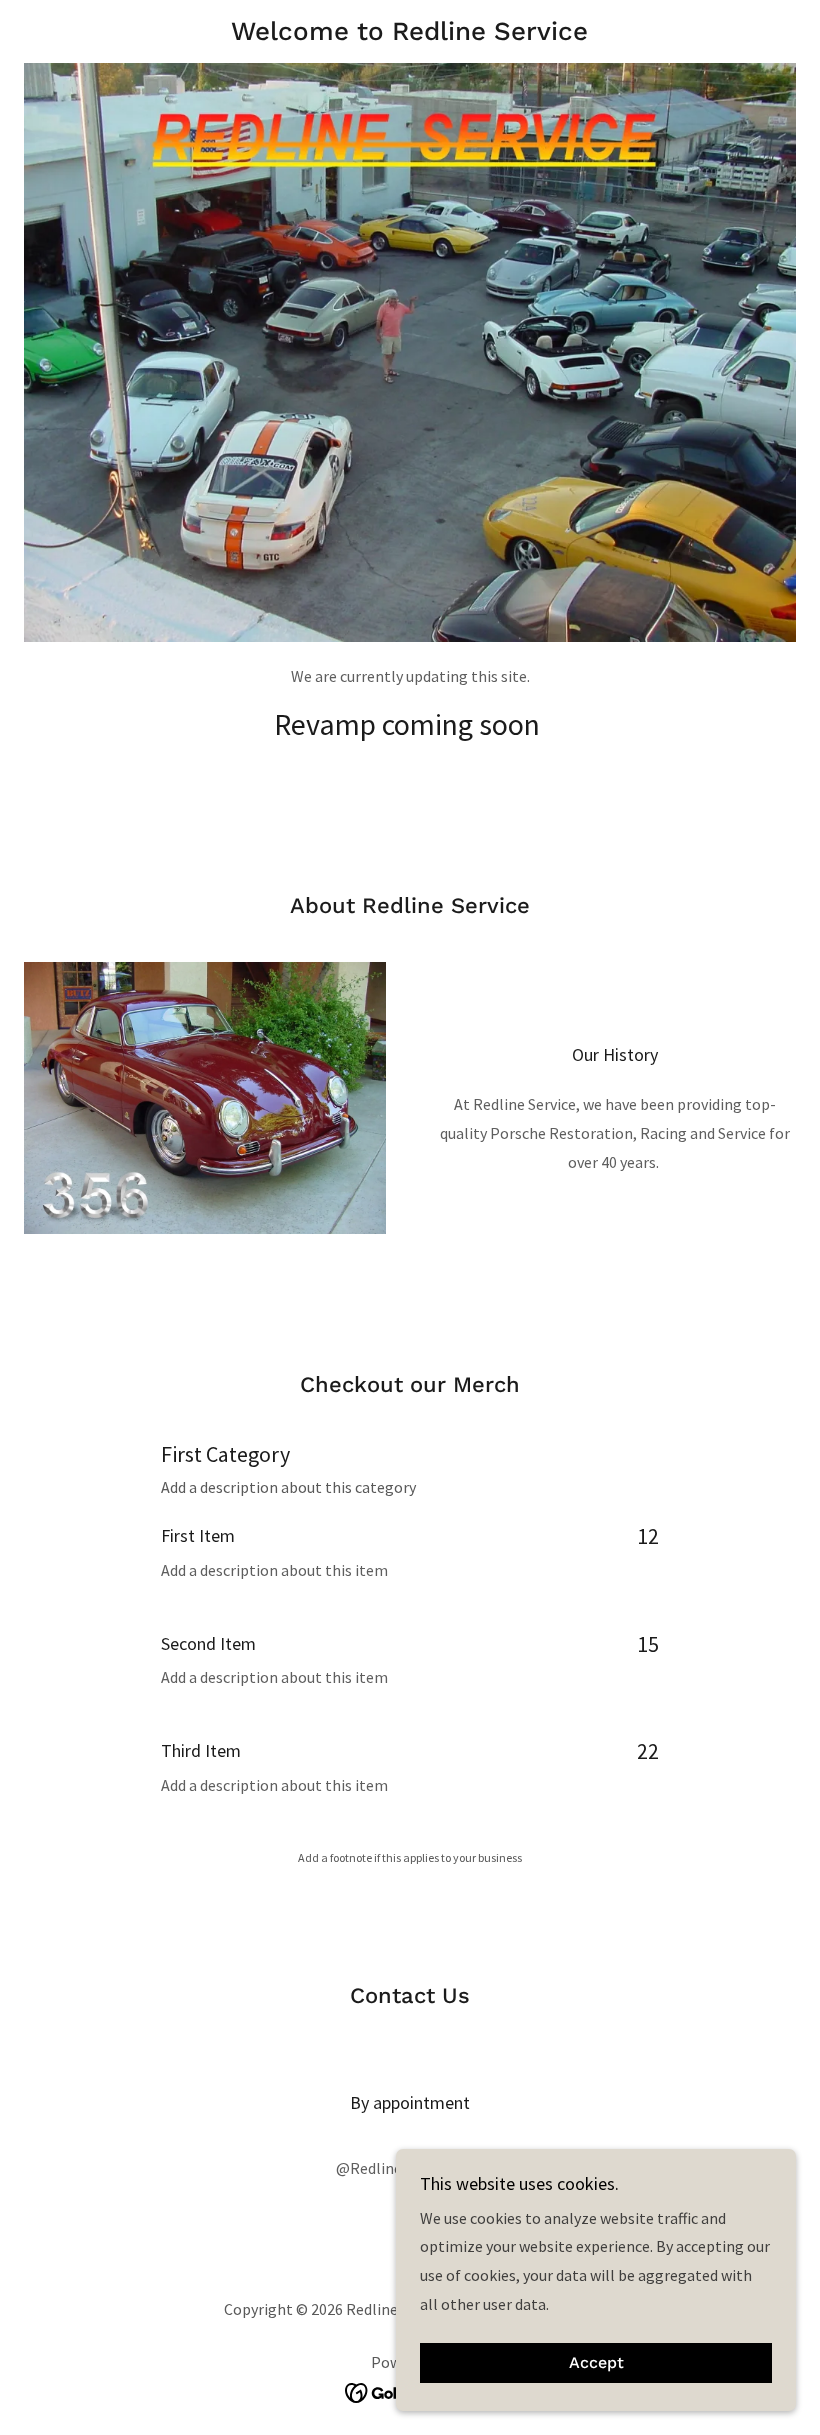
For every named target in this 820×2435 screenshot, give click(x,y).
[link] (410, 34)
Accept (596, 2363)
